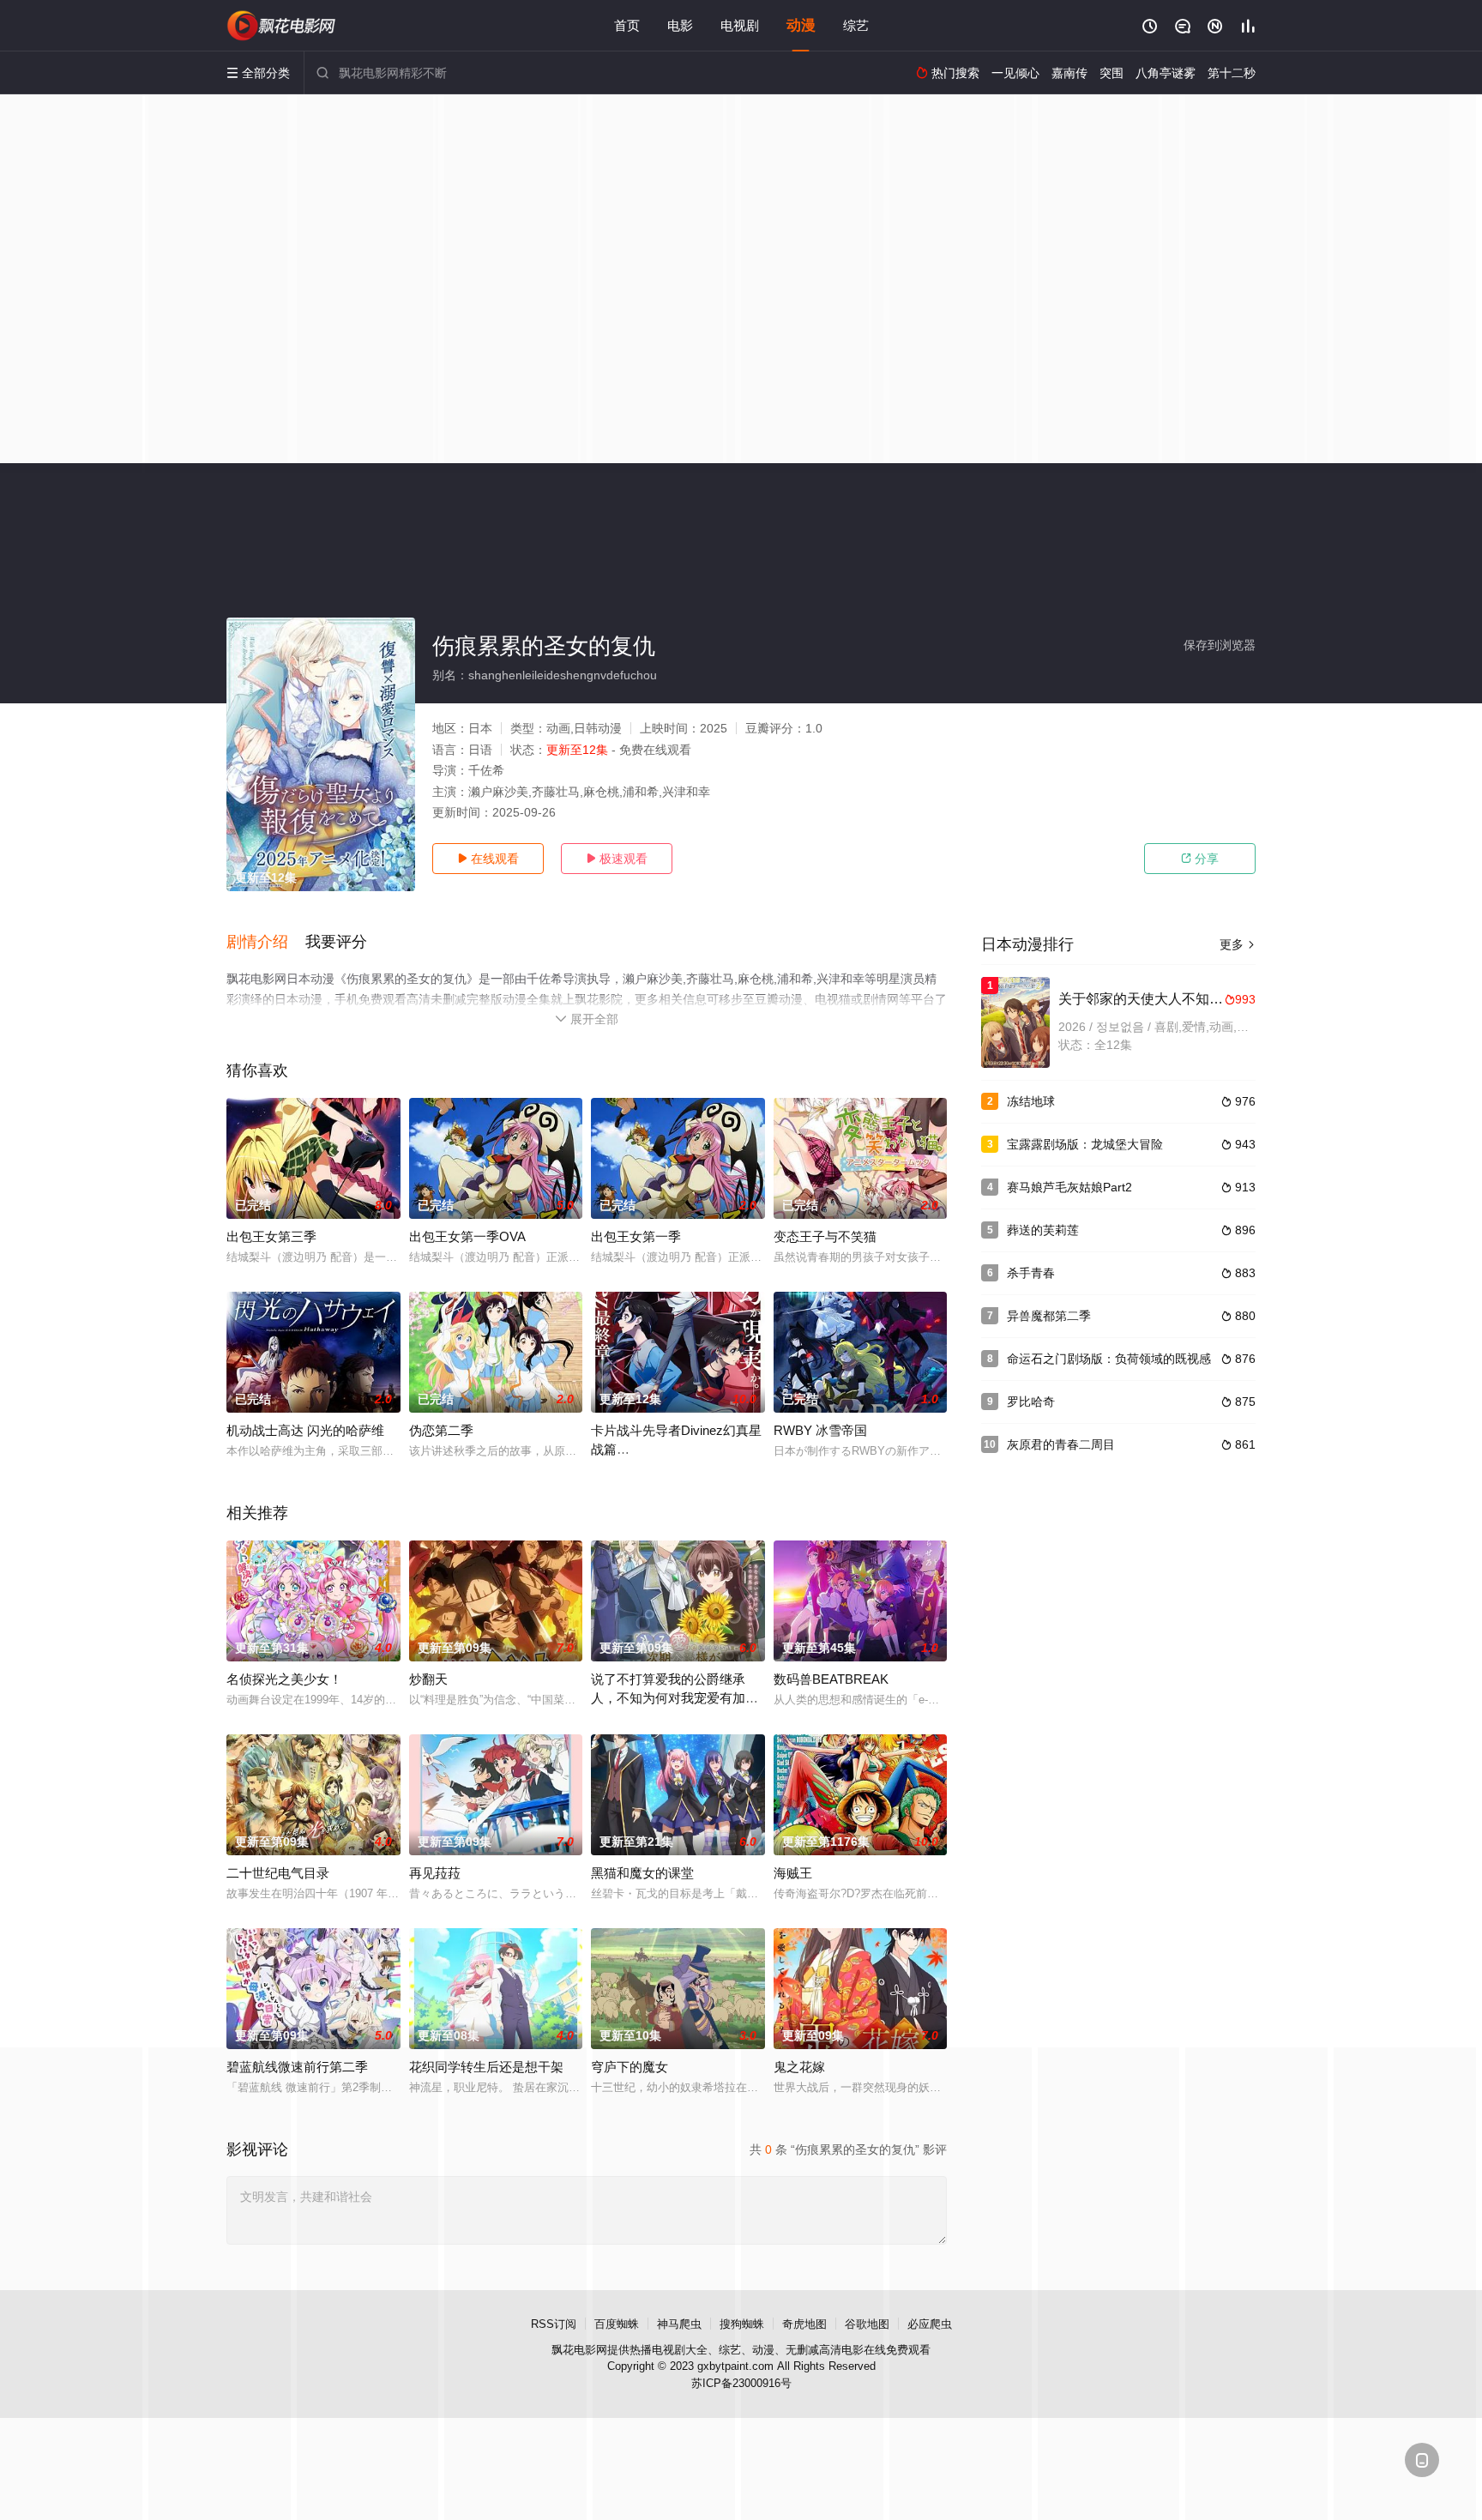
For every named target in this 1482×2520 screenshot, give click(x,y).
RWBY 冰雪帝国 (820, 1430)
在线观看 (488, 859)
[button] (266, 943)
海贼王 (793, 1873)
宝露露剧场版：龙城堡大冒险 (1085, 1144)
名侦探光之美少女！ (284, 1679)
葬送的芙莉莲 (1043, 1230)
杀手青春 (1031, 1273)
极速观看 (617, 859)
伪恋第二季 (441, 1430)
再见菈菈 (435, 1873)
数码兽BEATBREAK (831, 1679)
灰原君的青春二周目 (1061, 1444)
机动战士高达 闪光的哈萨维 (305, 1430)
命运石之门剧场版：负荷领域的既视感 (1109, 1359)
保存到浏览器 (1220, 645)
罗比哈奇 (1031, 1402)
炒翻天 (428, 1679)
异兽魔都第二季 (1049, 1316)
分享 (1200, 859)
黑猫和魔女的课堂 (642, 1873)
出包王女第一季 (636, 1236)
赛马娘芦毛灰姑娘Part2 (1069, 1187)
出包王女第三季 (271, 1236)
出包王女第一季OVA (467, 1236)
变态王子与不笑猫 (825, 1236)
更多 (1238, 944)
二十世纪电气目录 (278, 1873)
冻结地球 (1031, 1101)
